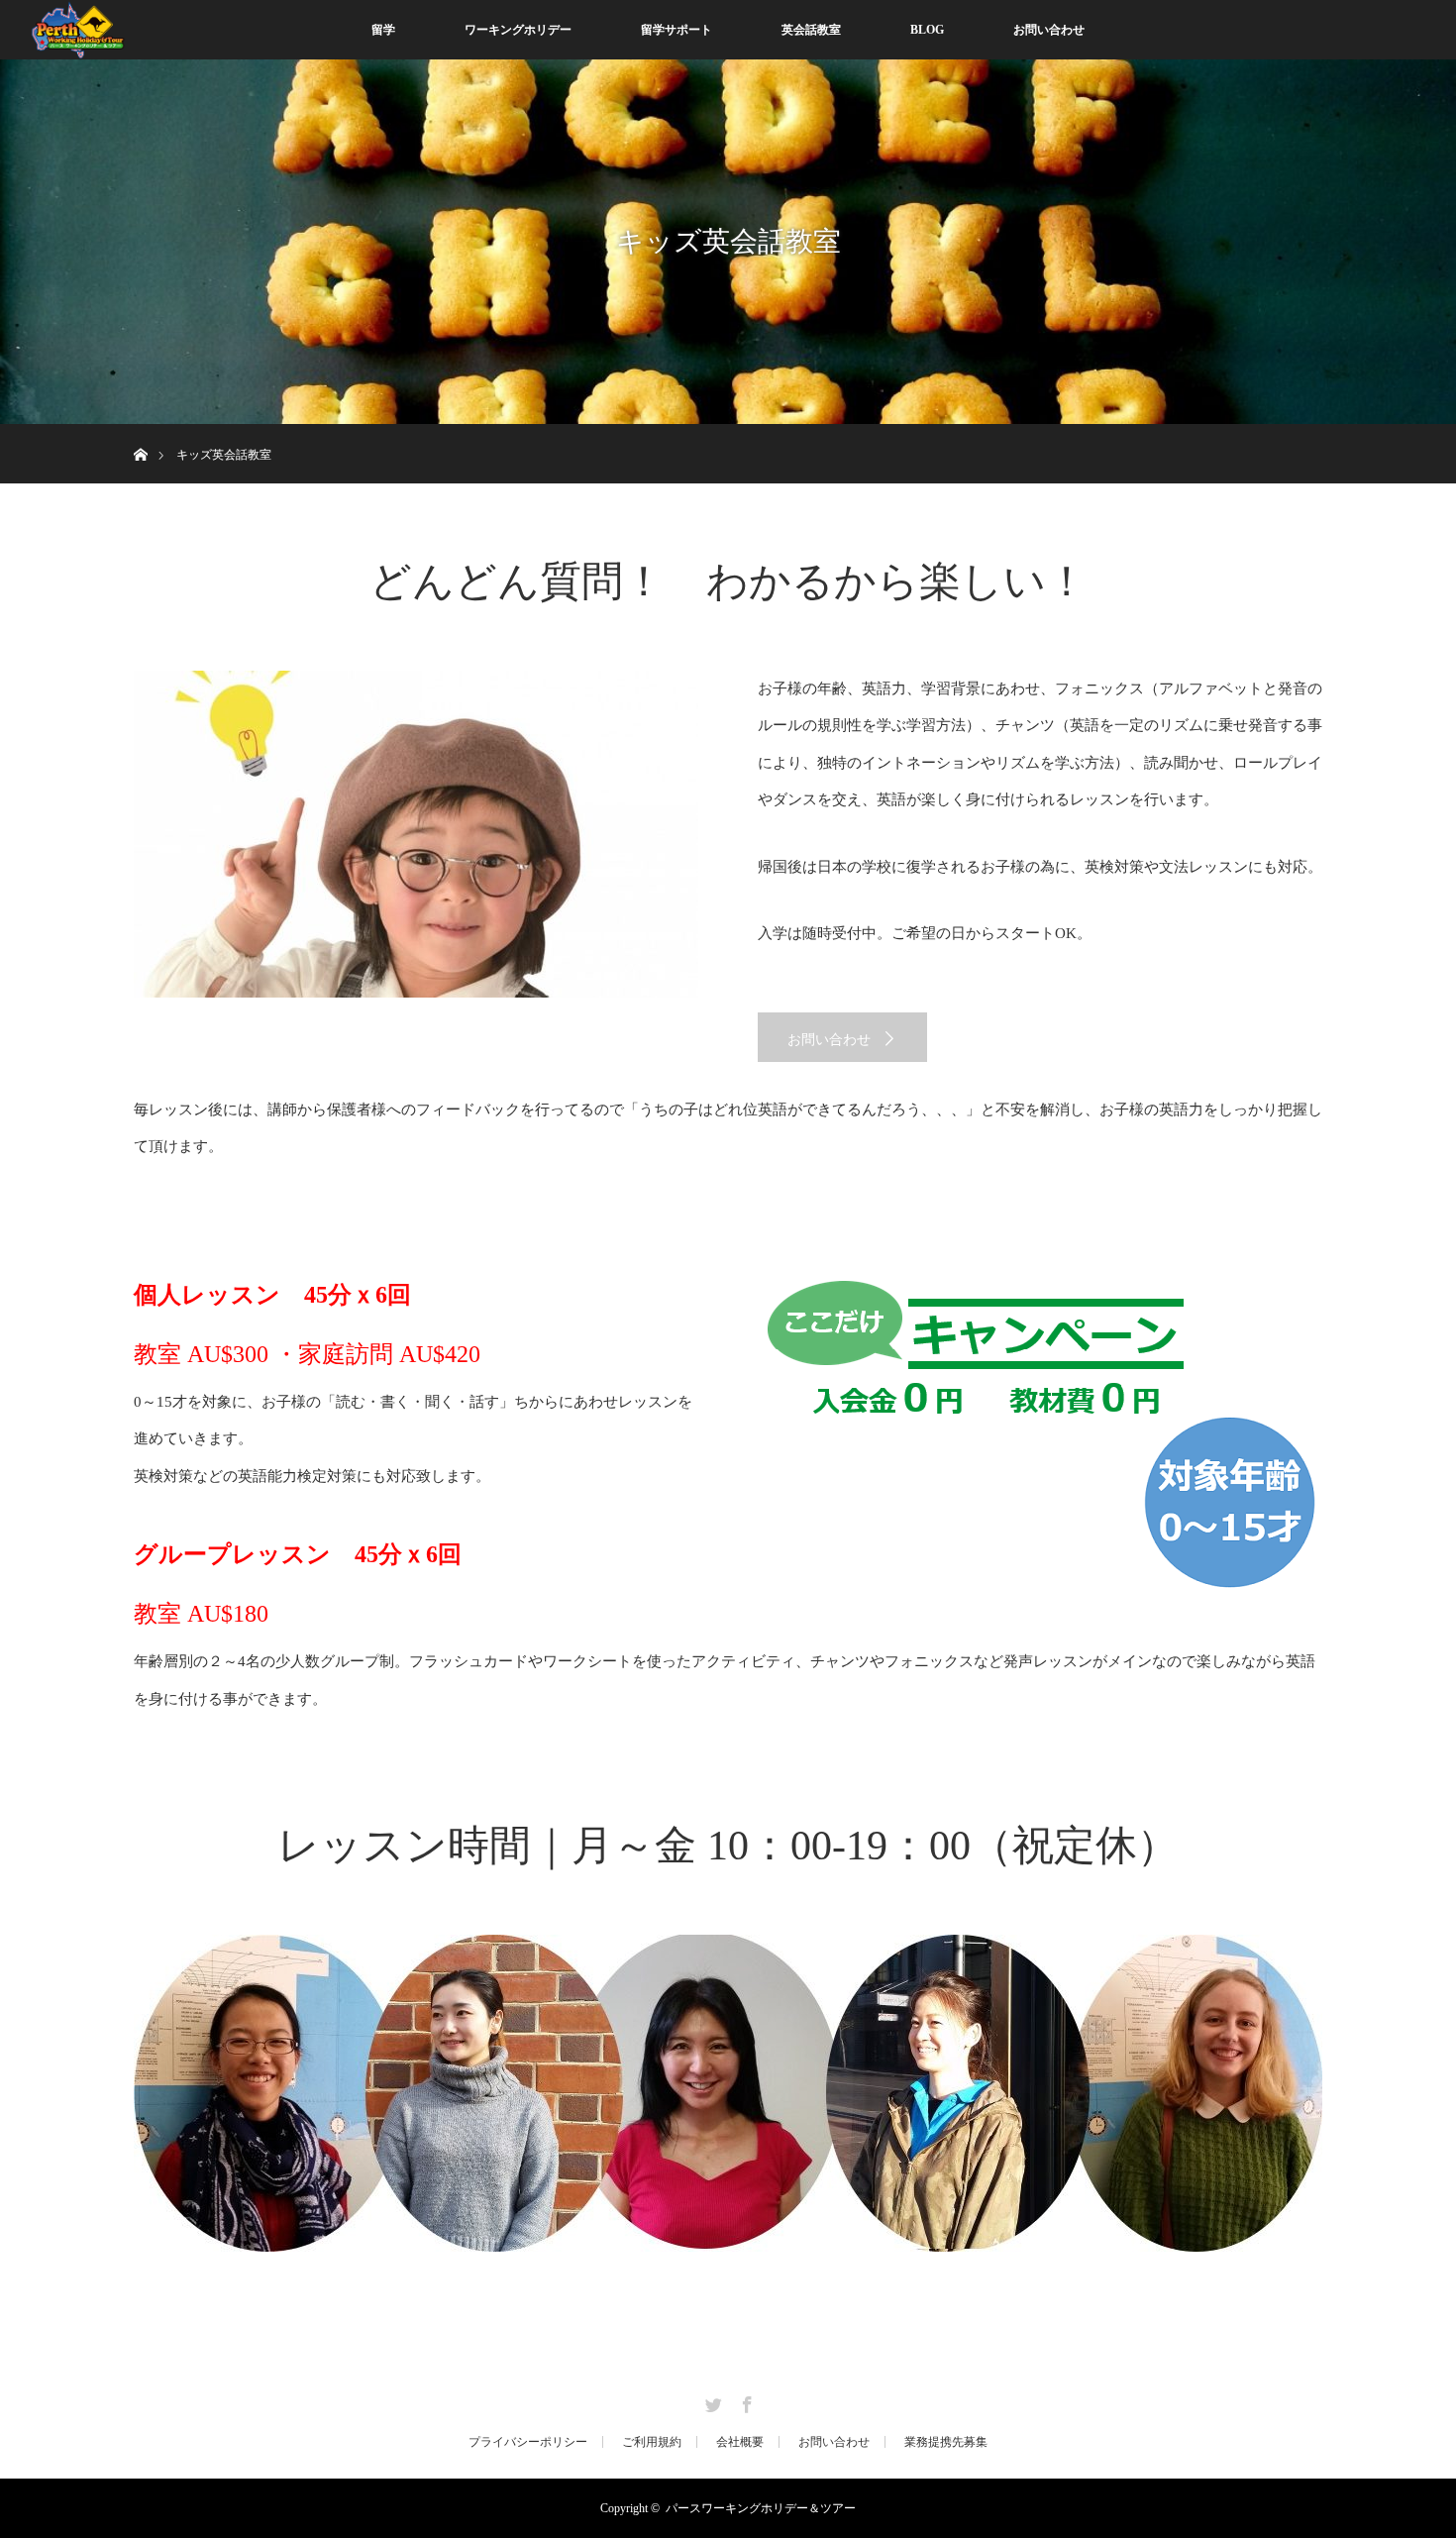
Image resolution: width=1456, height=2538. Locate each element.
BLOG (927, 30)
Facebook (745, 2401)
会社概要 (740, 2442)
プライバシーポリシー (528, 2442)
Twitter (711, 2401)
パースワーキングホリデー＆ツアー (761, 2508)
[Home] (140, 431)
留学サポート (676, 30)
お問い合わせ (1049, 30)
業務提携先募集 (946, 2442)
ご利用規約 (652, 2442)
